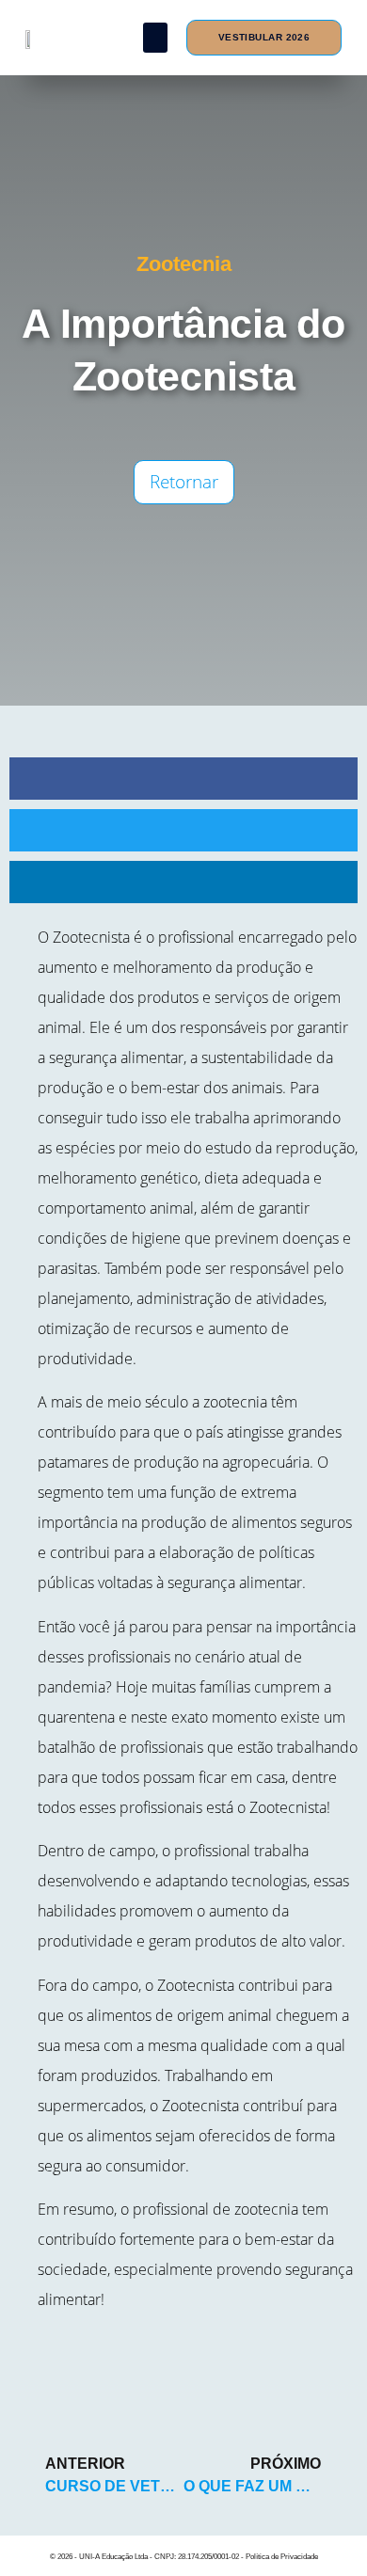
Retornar (184, 482)
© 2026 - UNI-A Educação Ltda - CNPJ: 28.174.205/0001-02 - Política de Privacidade (184, 2557)
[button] (156, 38)
